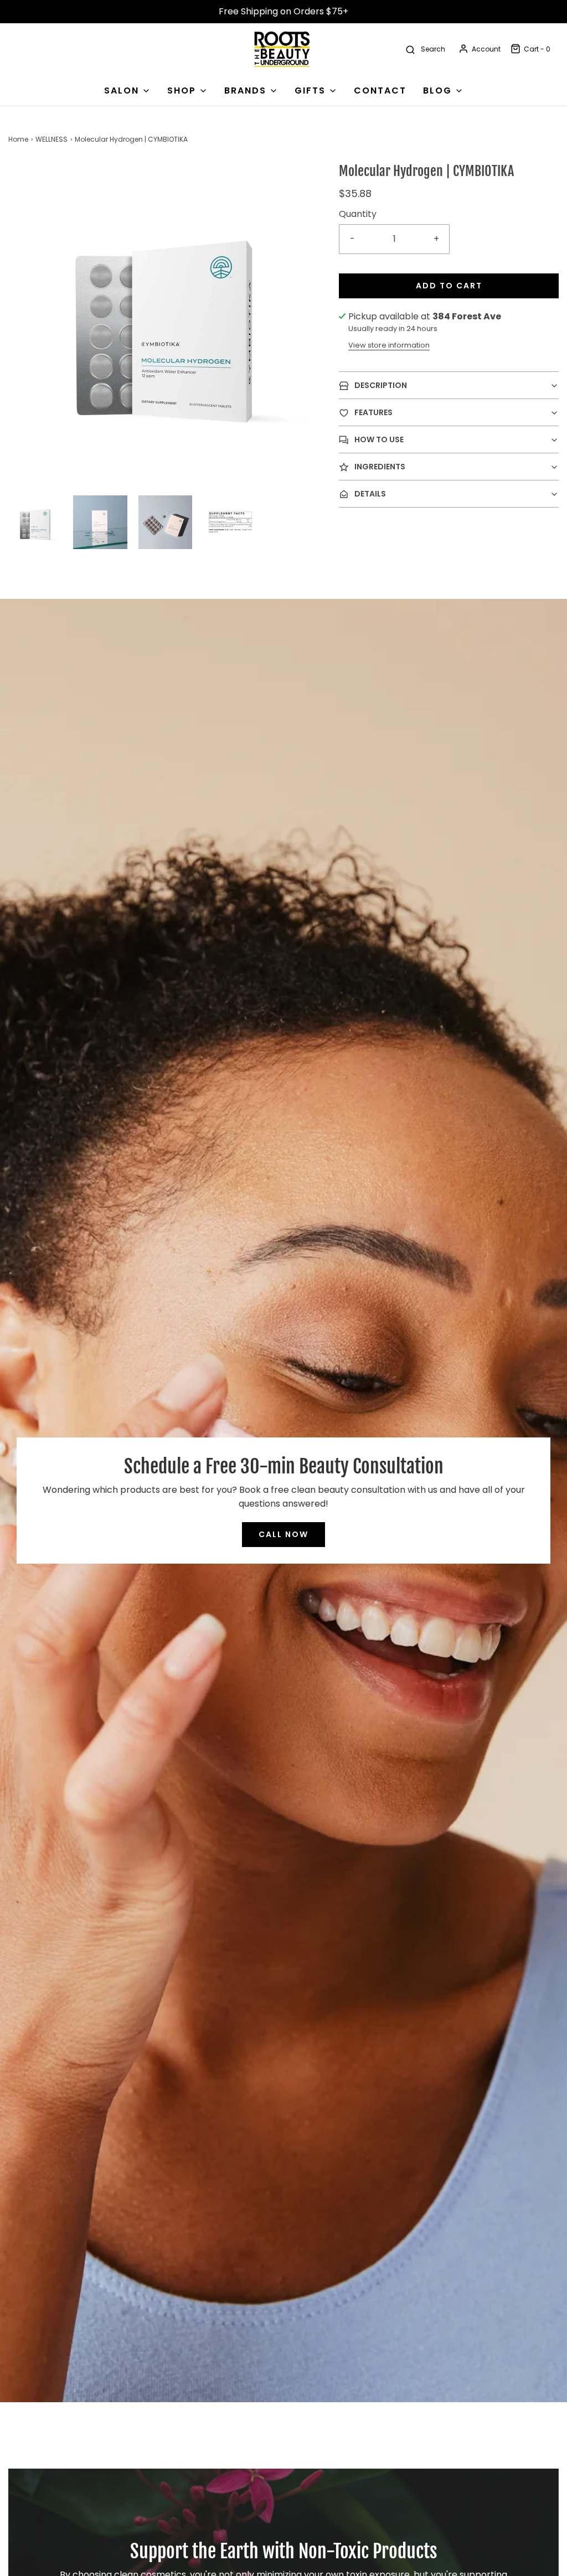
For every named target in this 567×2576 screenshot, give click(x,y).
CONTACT (380, 90)
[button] (35, 522)
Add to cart (449, 286)
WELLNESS (51, 139)
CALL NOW (283, 1534)
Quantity (358, 214)
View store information (389, 345)
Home (18, 139)
